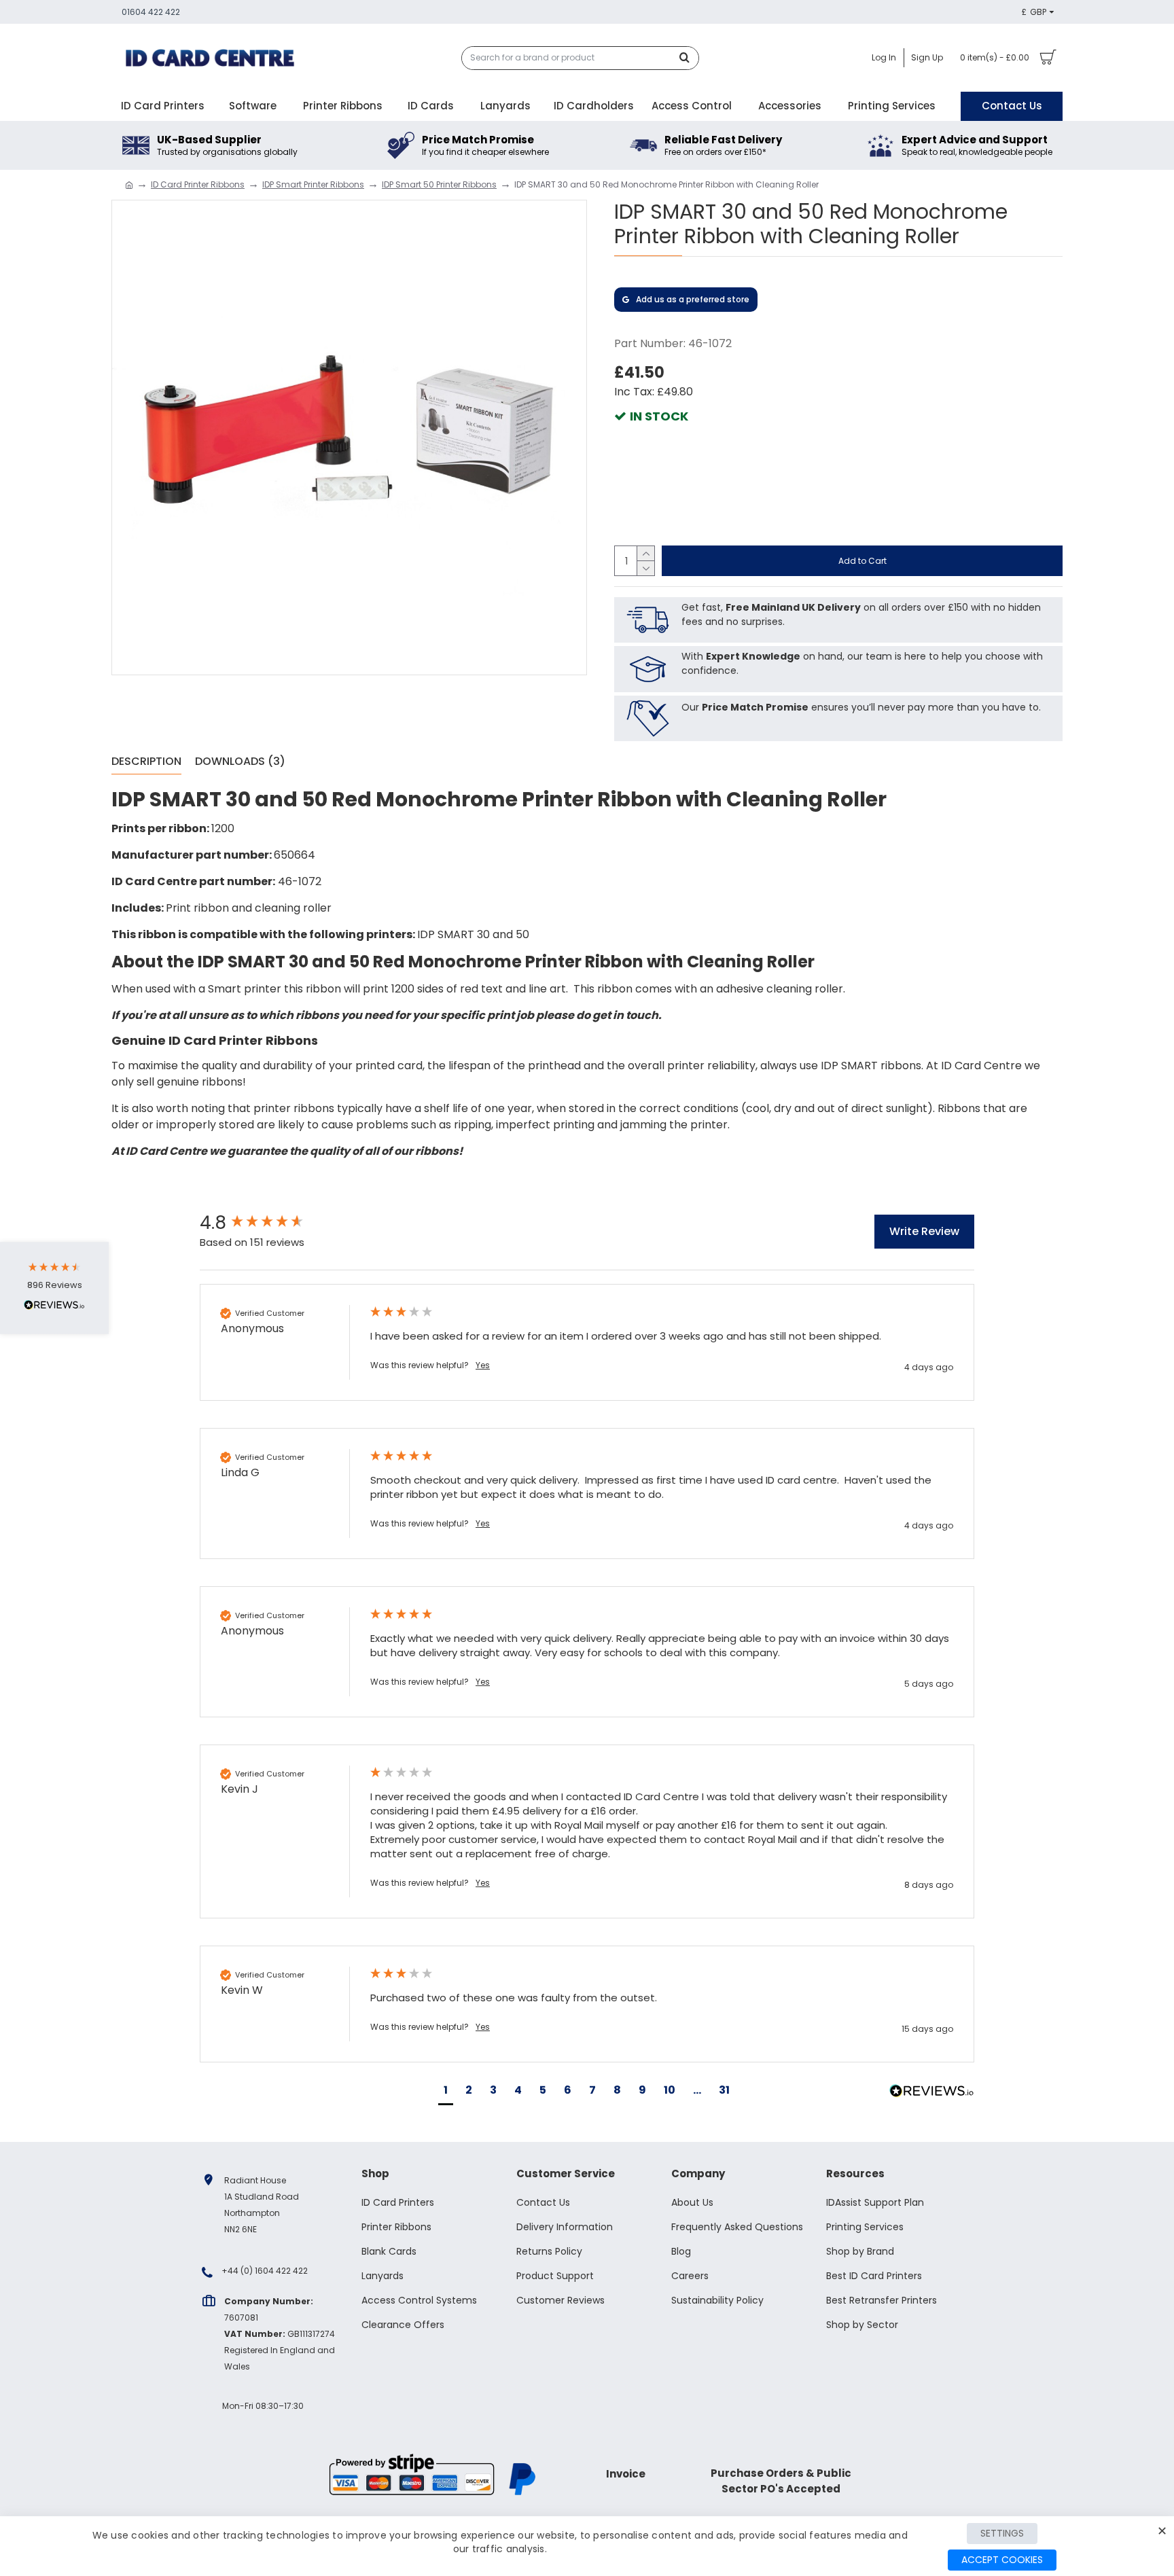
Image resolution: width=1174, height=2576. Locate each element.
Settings (1002, 2533)
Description (146, 762)
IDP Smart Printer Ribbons (313, 184)
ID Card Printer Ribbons (198, 184)
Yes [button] (483, 1365)
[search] (688, 58)
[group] (271, 1223)
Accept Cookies (1002, 2560)
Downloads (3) (240, 762)
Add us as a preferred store (693, 299)
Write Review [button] (924, 1231)
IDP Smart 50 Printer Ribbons (439, 184)
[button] (446, 2092)
